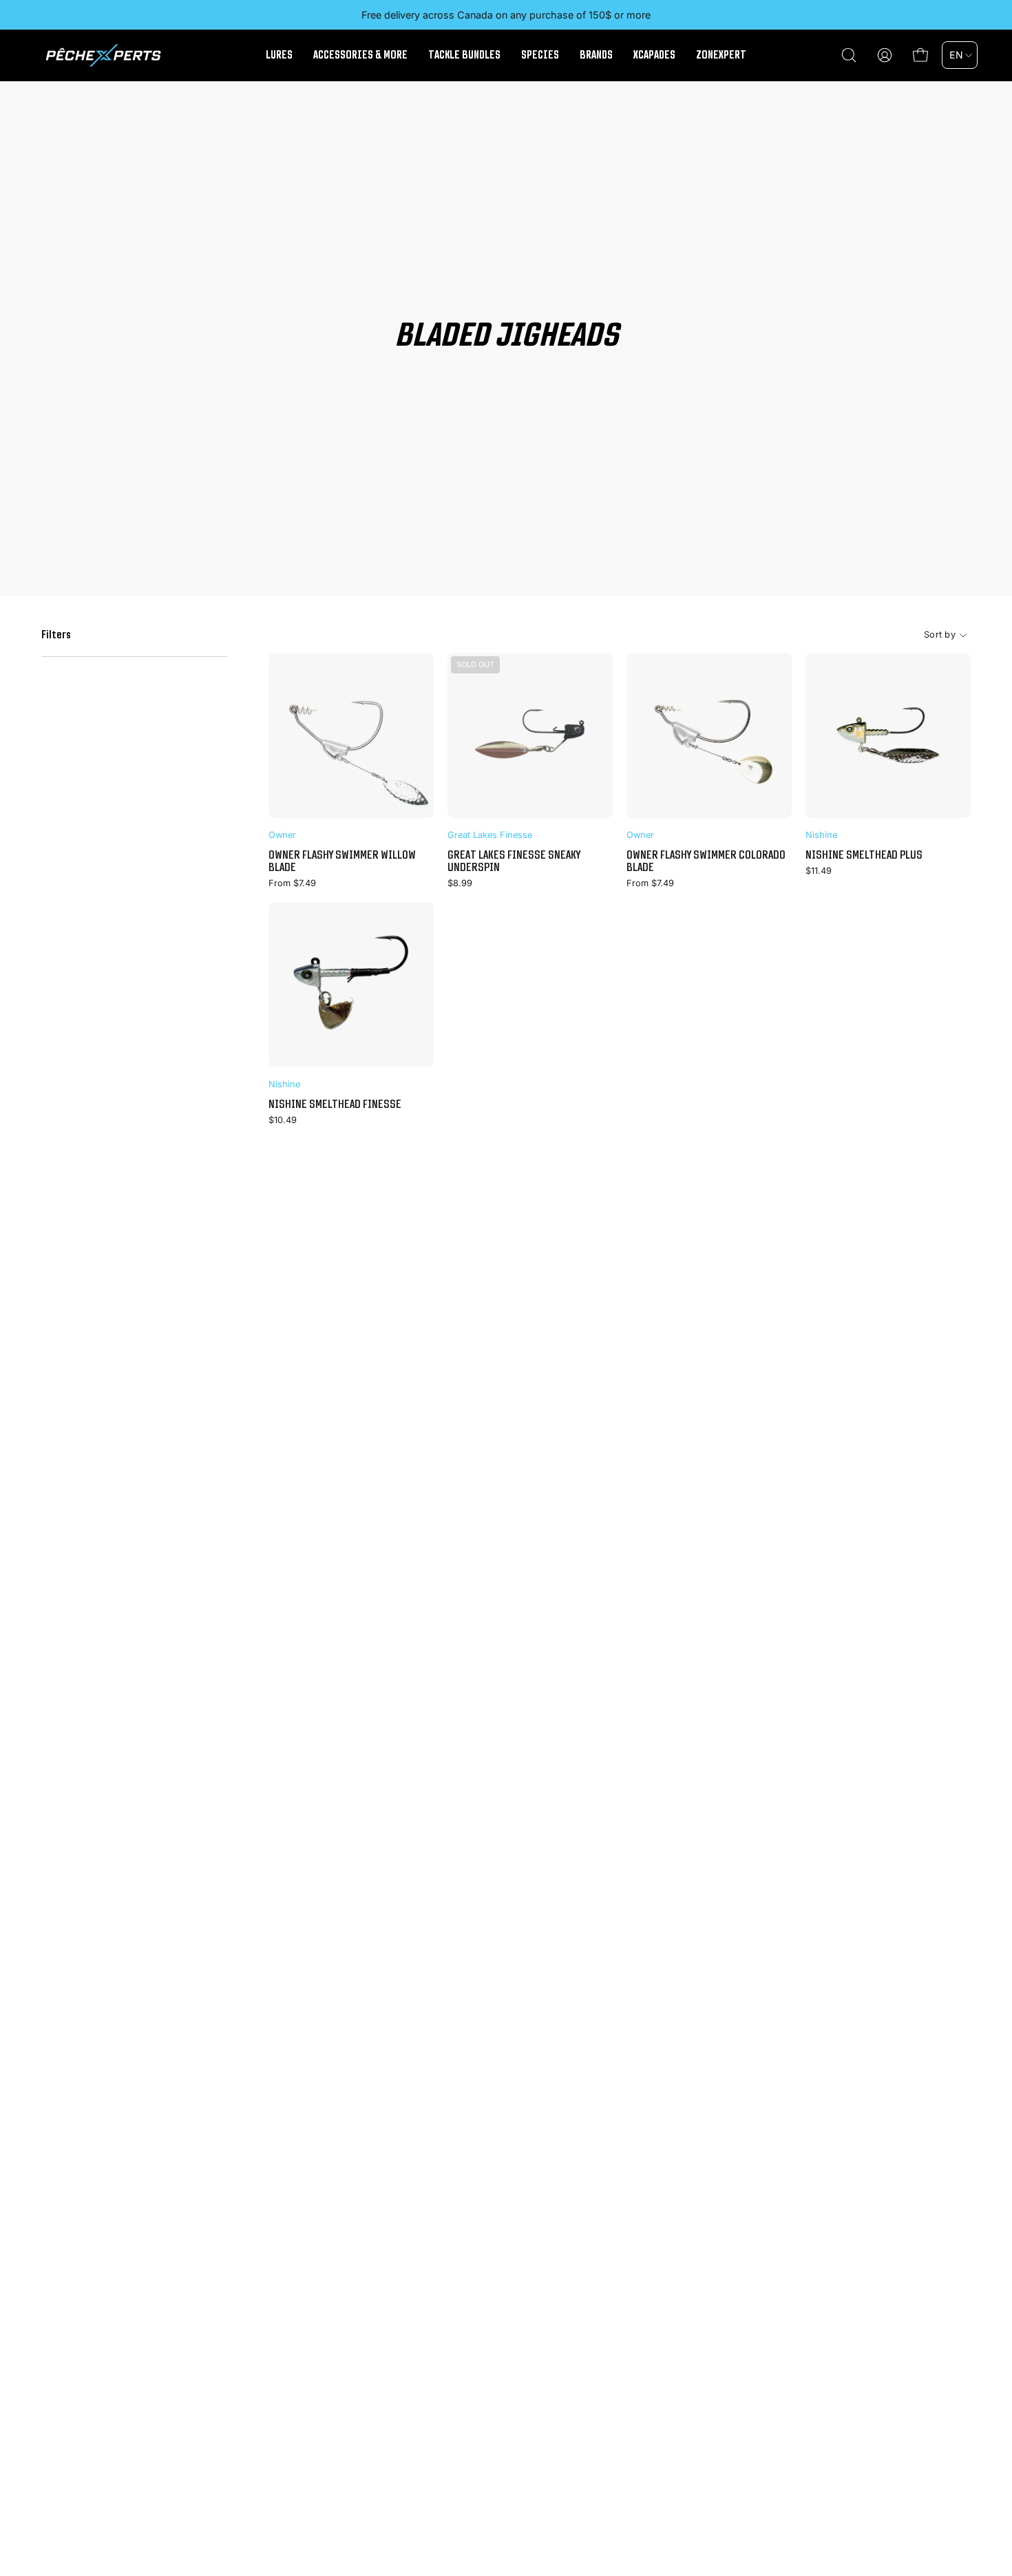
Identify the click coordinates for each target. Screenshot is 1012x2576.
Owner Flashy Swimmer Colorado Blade (706, 861)
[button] (849, 55)
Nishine (821, 835)
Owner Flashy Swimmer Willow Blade (342, 861)
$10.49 (283, 1121)
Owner (282, 835)
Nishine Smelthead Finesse (335, 1104)
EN (956, 55)
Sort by (940, 635)
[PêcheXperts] (103, 55)
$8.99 (460, 884)
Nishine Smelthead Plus (864, 855)
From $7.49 (292, 884)
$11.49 (819, 871)
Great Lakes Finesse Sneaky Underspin (514, 861)
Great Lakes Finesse (490, 835)
